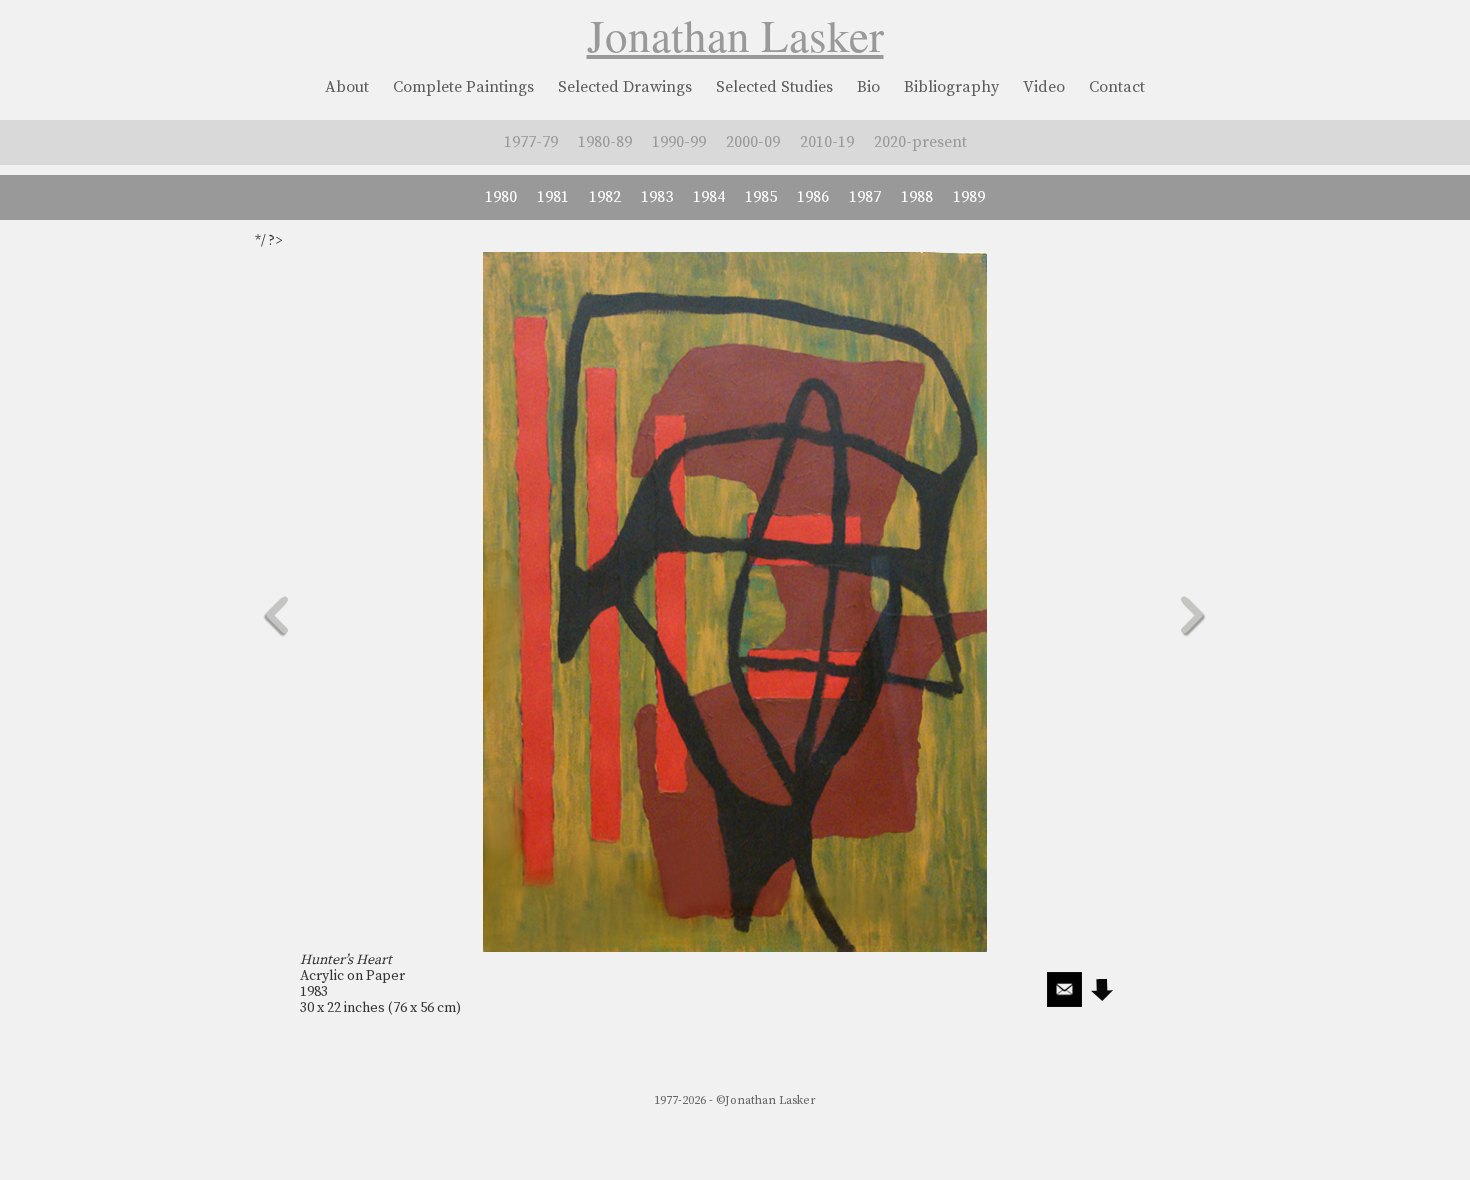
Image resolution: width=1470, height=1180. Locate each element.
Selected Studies (774, 87)
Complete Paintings (463, 87)
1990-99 (679, 142)
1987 (865, 197)
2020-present (920, 142)
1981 (553, 197)
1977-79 (531, 142)
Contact (1117, 87)
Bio (868, 87)
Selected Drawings (625, 87)
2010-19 (827, 142)
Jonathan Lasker (735, 35)
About (347, 87)
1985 (761, 197)
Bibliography (951, 87)
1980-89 (605, 142)
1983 (657, 197)
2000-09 (753, 142)
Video (1044, 87)
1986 (813, 197)
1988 (917, 197)
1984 (709, 197)
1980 (501, 197)
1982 (605, 197)
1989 (969, 197)
